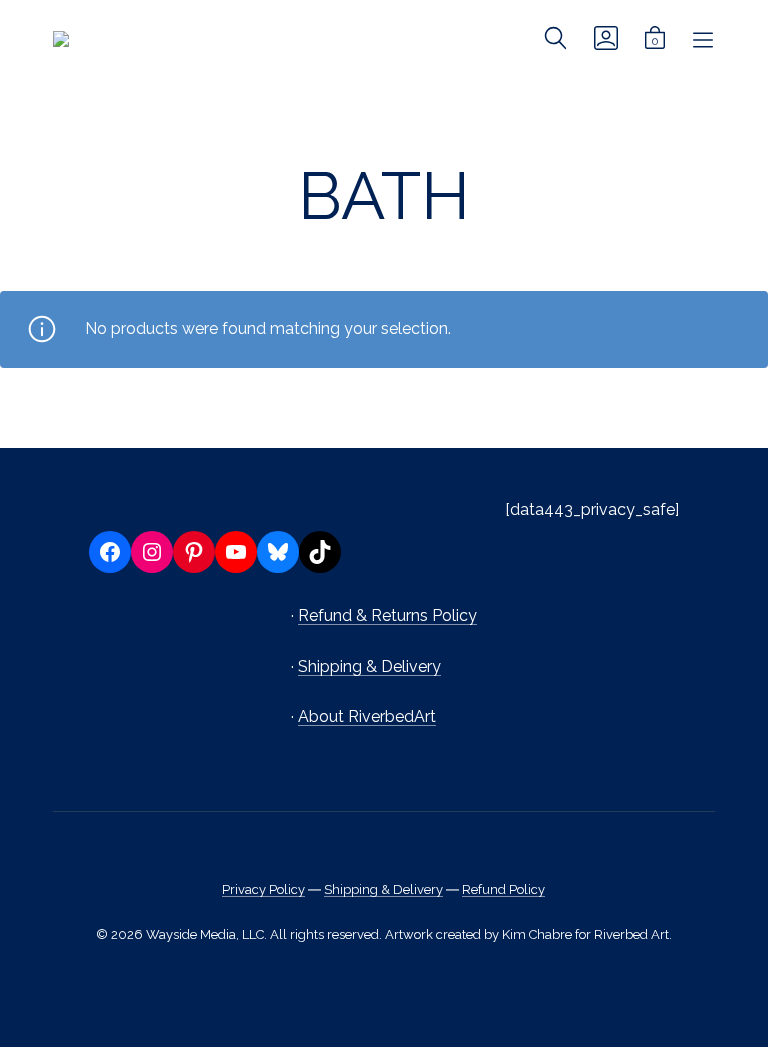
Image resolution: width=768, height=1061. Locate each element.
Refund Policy (503, 889)
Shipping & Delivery (369, 666)
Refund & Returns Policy (387, 615)
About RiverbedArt (367, 716)
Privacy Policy (263, 889)
